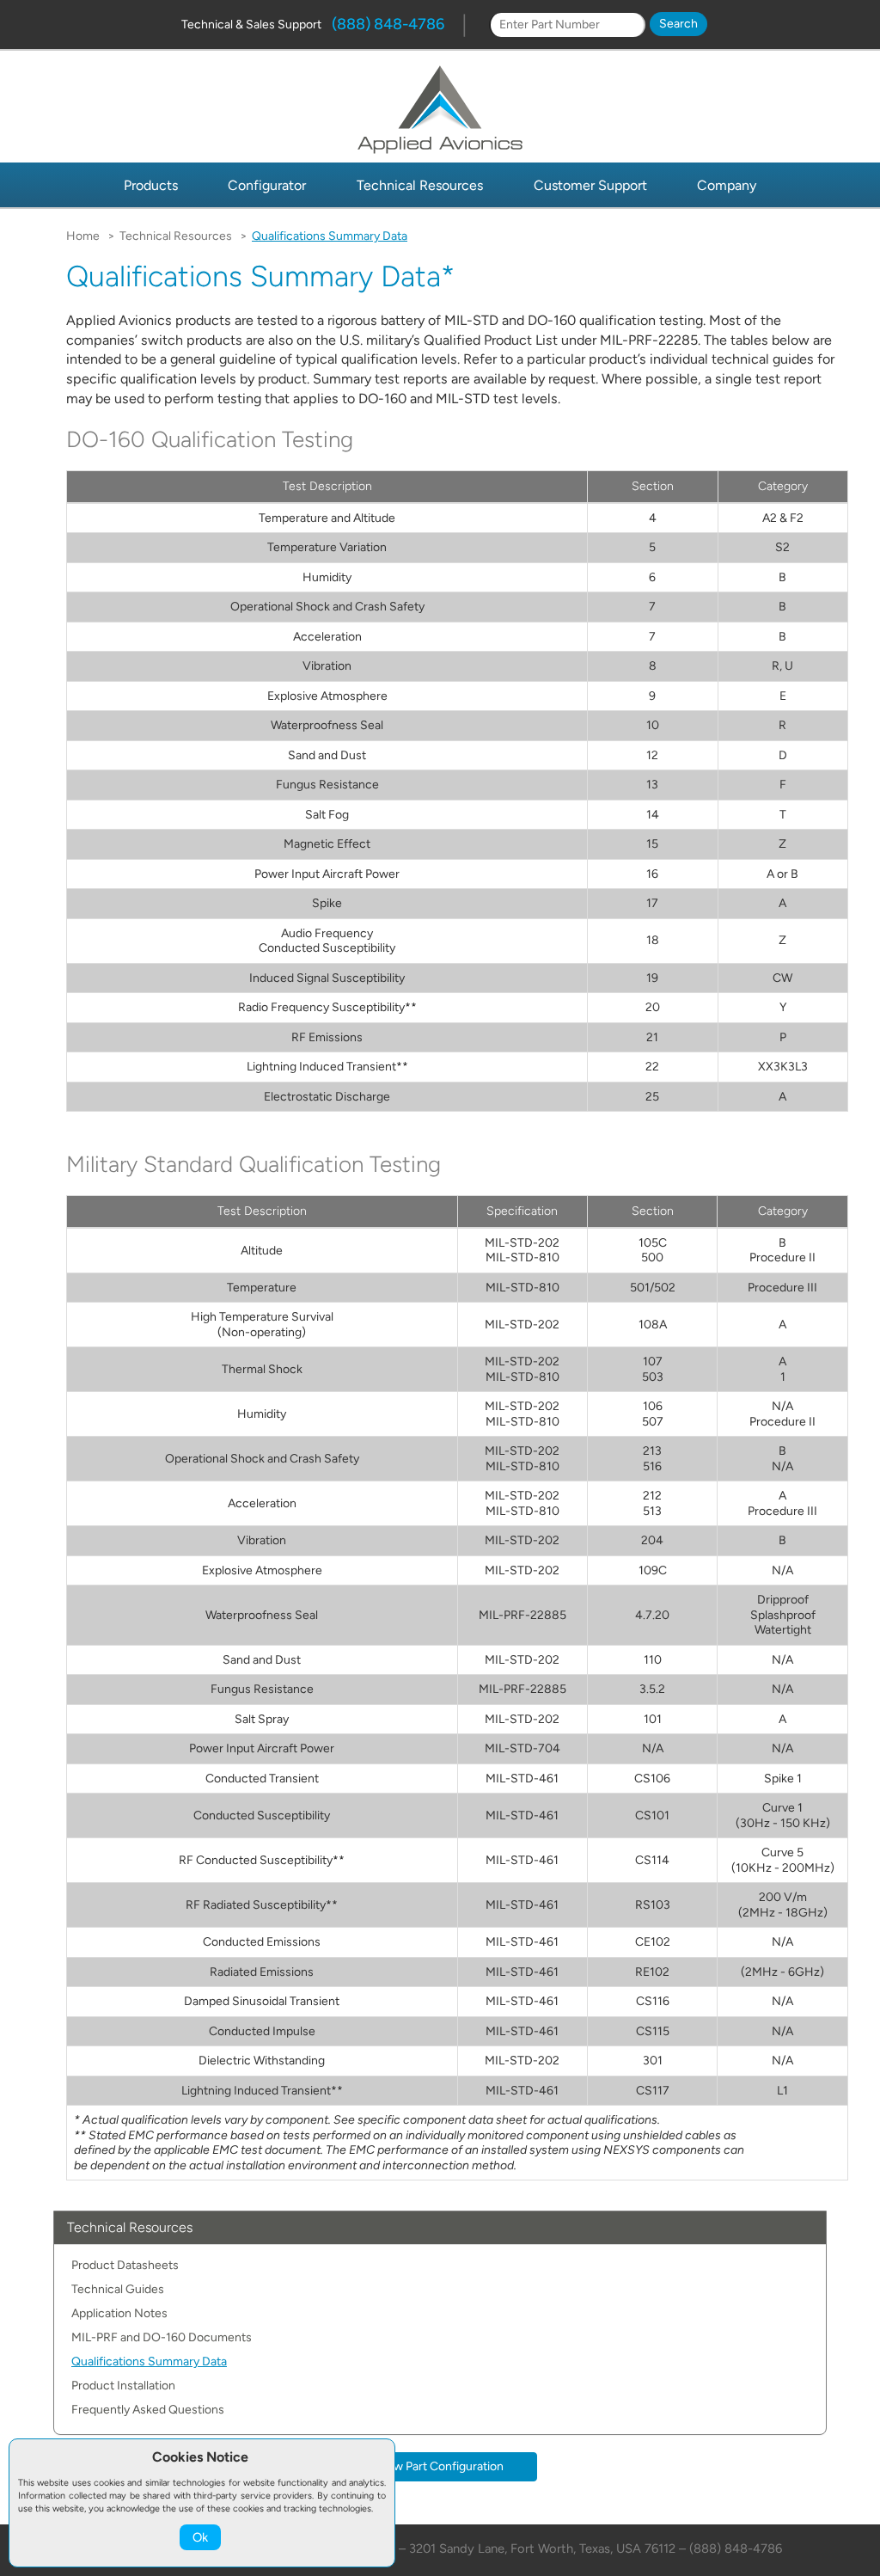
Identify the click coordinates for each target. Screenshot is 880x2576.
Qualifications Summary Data (149, 2361)
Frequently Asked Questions (148, 2410)
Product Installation (123, 2386)
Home (83, 236)
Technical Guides (118, 2289)
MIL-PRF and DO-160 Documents (162, 2337)
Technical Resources (420, 185)
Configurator (267, 185)
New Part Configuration (440, 2466)
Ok (200, 2537)
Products (151, 185)
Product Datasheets (125, 2265)
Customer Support (590, 185)
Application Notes (119, 2313)
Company (727, 185)
